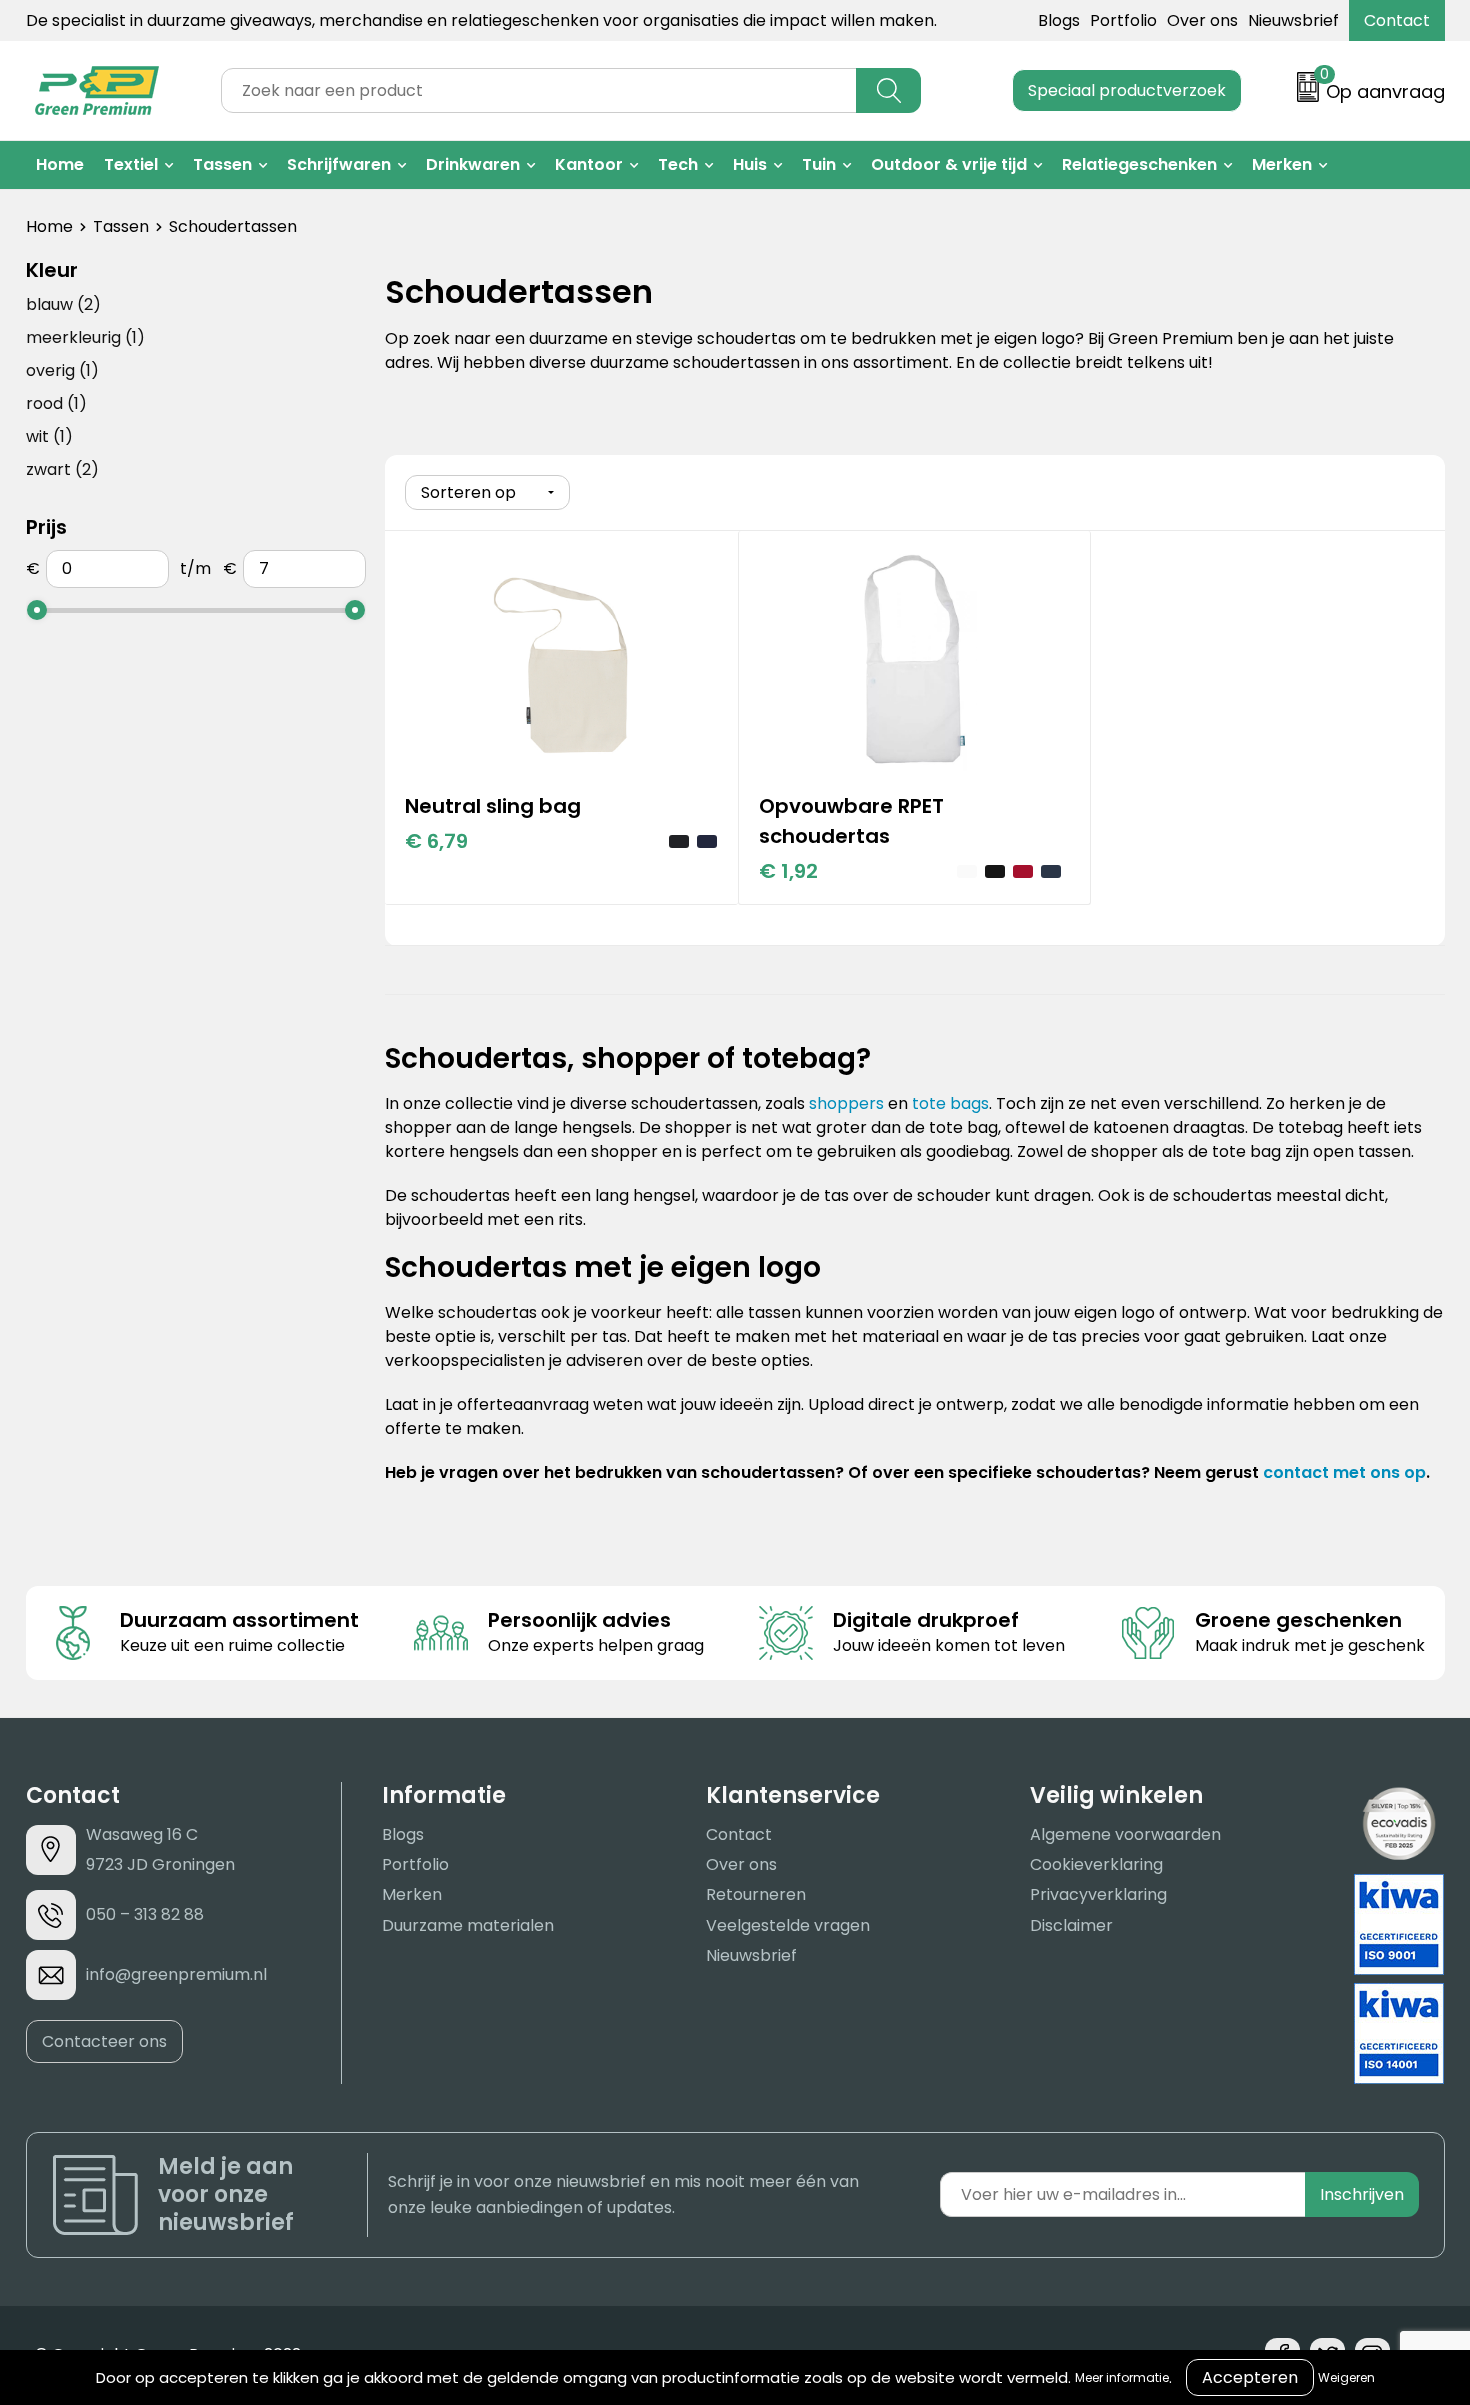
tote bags (950, 1103)
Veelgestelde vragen (788, 1925)
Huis (750, 164)
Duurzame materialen (468, 1925)
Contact (1397, 20)
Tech (678, 164)
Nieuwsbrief (1293, 20)
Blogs (1059, 20)
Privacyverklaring (1098, 1894)
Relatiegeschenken (1139, 164)
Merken (1282, 164)
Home (60, 164)
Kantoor (589, 164)
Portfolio (1123, 20)
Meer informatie (1122, 2377)
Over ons (1202, 20)
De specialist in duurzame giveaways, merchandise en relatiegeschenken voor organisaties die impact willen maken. (481, 20)
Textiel (131, 164)
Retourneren (756, 1894)
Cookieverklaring (1096, 1864)
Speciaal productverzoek (1127, 90)
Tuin (819, 164)
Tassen (222, 164)
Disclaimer (1071, 1925)
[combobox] (539, 90)
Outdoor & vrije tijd (949, 164)
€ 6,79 (436, 841)
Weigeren (1346, 2377)
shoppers (846, 1103)
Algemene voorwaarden (1125, 1834)
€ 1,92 (788, 871)
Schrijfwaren (339, 164)
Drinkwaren (473, 164)
